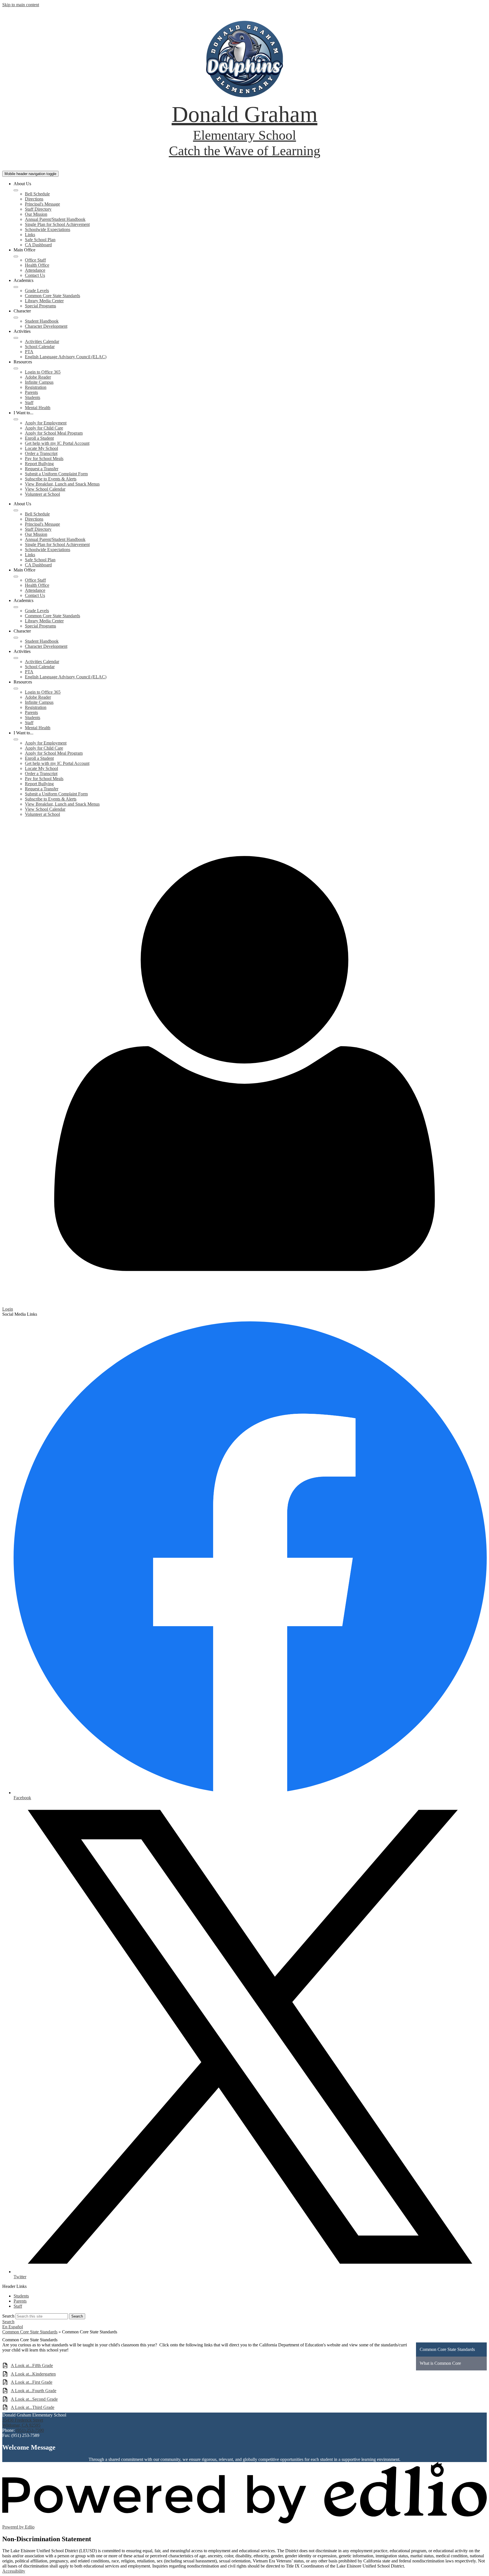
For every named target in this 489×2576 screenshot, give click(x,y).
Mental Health (38, 408)
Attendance (35, 270)
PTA (29, 352)
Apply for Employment (46, 423)
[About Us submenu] (16, 190)
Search (8, 2316)
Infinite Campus (39, 382)
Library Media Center (44, 301)
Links (30, 235)
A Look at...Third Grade (33, 2407)
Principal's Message (42, 204)
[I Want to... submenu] (16, 419)
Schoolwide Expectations (48, 229)
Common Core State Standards (52, 296)
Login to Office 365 (43, 372)
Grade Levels (37, 291)
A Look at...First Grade (32, 2382)
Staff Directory (38, 209)
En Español (13, 2327)
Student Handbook (42, 321)
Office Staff (35, 260)
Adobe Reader (38, 377)
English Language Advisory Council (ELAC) (66, 357)
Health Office (37, 265)
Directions (34, 199)
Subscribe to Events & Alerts (51, 479)
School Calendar (40, 347)
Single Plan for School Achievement (57, 224)
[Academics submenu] (16, 287)
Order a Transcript (41, 453)
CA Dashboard (38, 245)
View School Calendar (45, 489)
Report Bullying (39, 464)
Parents (31, 392)
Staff (29, 403)
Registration (36, 387)
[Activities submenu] (16, 338)
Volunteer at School (42, 494)
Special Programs (40, 306)
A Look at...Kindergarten (33, 2374)
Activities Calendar (42, 341)
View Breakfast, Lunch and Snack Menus (62, 484)
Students (33, 397)
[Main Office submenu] (16, 256)
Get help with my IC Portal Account (57, 443)
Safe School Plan (40, 240)
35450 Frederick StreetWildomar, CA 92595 (23, 2423)
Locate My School (41, 448)
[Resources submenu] (16, 368)
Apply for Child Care (44, 428)
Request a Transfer (42, 469)
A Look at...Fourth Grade (34, 2391)
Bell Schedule (37, 194)
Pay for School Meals (44, 459)
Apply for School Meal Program (54, 433)
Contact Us (35, 275)
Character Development (46, 326)
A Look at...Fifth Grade (32, 2365)
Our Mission (36, 214)
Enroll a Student (39, 438)
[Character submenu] (16, 318)
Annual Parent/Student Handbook (55, 219)
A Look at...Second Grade (34, 2399)
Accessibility (14, 2571)
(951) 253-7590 (30, 2430)
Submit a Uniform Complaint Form (56, 474)
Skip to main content (21, 5)
